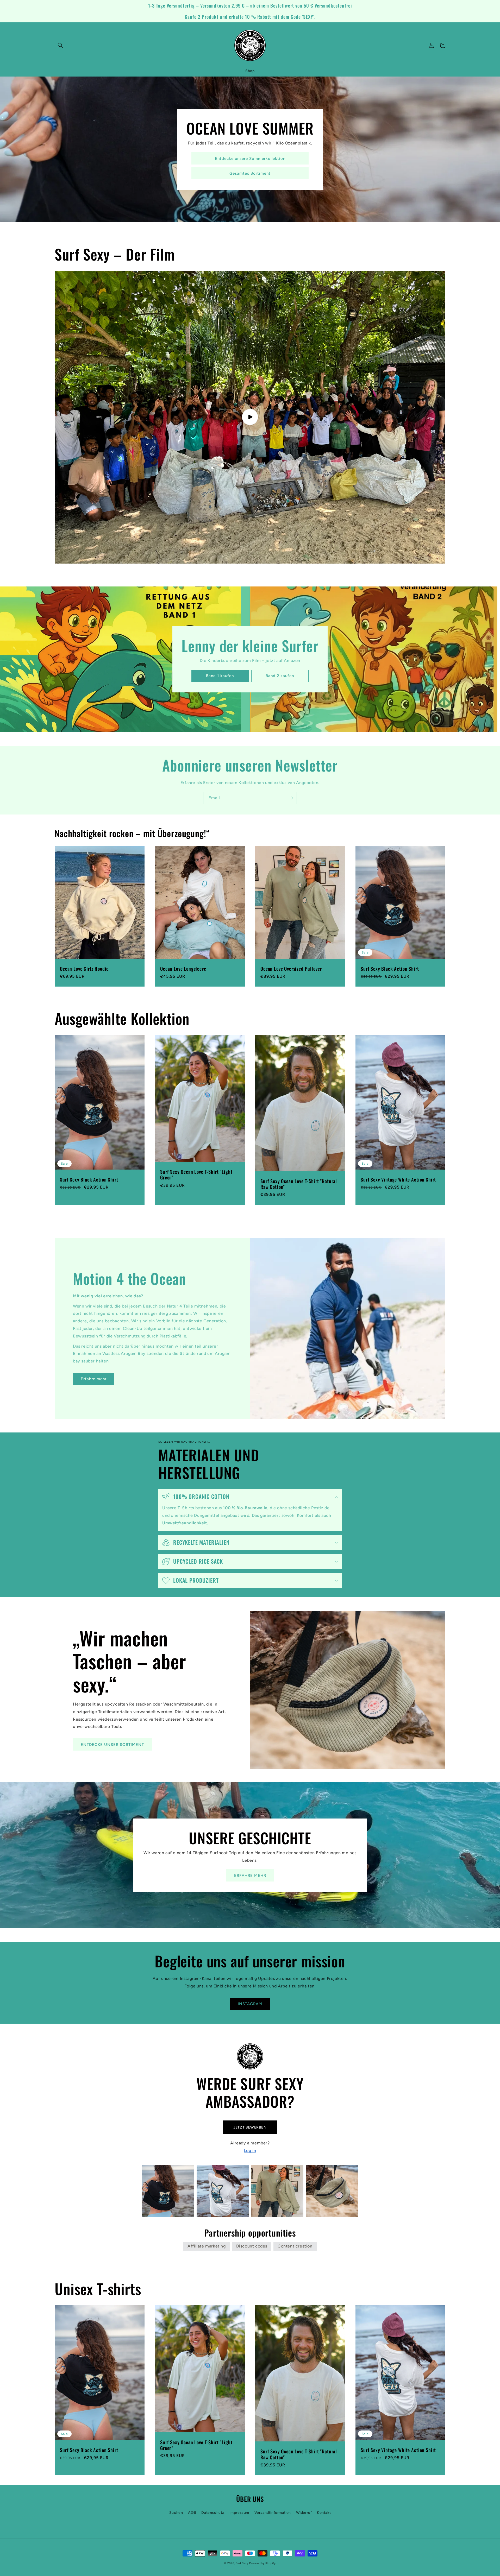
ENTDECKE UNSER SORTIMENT (112, 1745)
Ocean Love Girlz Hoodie (84, 969)
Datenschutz (213, 2513)
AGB (192, 2513)
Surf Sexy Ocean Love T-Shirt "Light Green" (196, 1175)
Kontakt (324, 2513)
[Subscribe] (291, 798)
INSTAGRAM (250, 2004)
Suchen (176, 2513)
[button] (60, 45)
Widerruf (304, 2513)
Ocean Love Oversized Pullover (291, 969)
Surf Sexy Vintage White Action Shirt (398, 1179)
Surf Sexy (242, 2563)
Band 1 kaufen (220, 676)
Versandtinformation (273, 2513)
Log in (250, 2151)
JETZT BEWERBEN (250, 2127)
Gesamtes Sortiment (250, 173)
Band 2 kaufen (280, 676)
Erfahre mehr (94, 1379)
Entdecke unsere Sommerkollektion (250, 159)
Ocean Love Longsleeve (183, 969)
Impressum (239, 2513)
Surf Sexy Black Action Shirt (390, 969)
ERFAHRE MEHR (250, 1876)
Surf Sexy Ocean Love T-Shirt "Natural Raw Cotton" (299, 1184)
